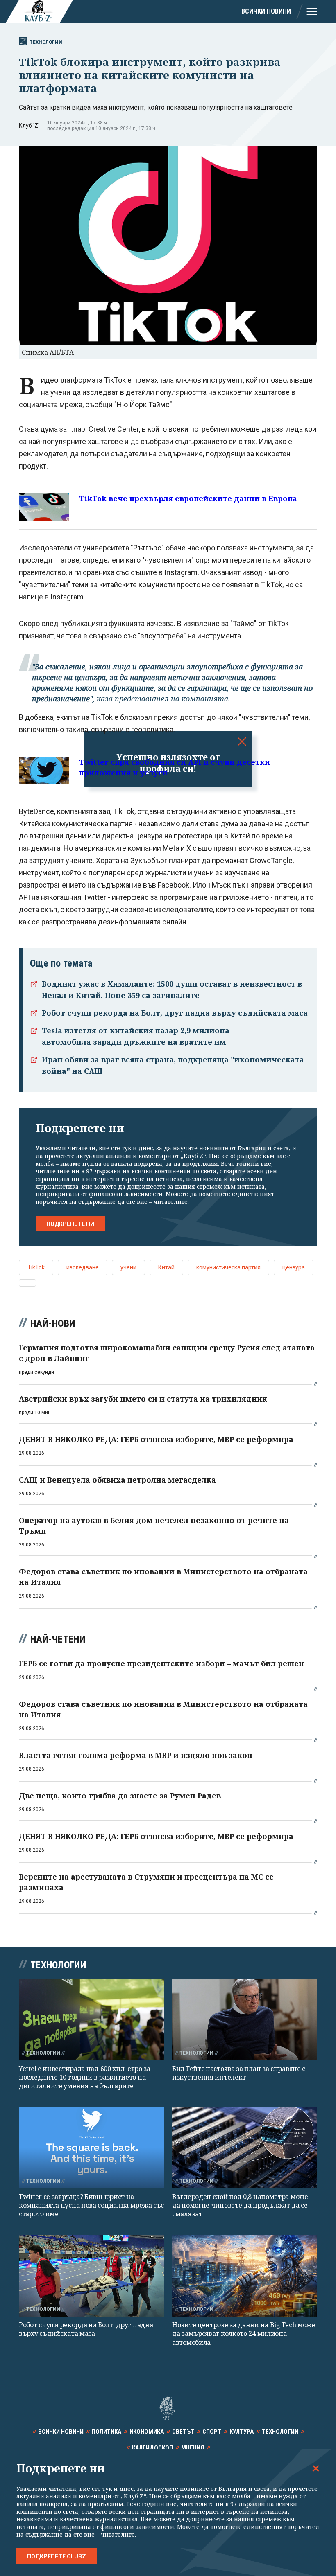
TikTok (36, 1267)
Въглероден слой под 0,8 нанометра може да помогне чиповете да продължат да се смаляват (240, 2205)
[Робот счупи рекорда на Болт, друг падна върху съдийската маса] (91, 2276)
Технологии (46, 42)
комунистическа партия (228, 1267)
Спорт (212, 2432)
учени (128, 1267)
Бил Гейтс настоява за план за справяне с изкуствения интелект (239, 2073)
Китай (166, 1267)
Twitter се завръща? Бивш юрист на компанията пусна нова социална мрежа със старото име (91, 2205)
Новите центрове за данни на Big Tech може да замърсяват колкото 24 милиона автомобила (244, 2334)
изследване (83, 1267)
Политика (107, 2432)
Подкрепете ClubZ (57, 2556)
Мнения (193, 2448)
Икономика (147, 2432)
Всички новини (266, 11)
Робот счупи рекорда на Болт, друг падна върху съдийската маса (175, 1013)
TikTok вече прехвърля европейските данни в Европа (188, 498)
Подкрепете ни (70, 1224)
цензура (294, 1267)
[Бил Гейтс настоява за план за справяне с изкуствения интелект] (245, 2020)
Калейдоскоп (152, 2448)
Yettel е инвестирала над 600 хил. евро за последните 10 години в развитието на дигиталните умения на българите (85, 2077)
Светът (183, 2432)
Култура (242, 2432)
